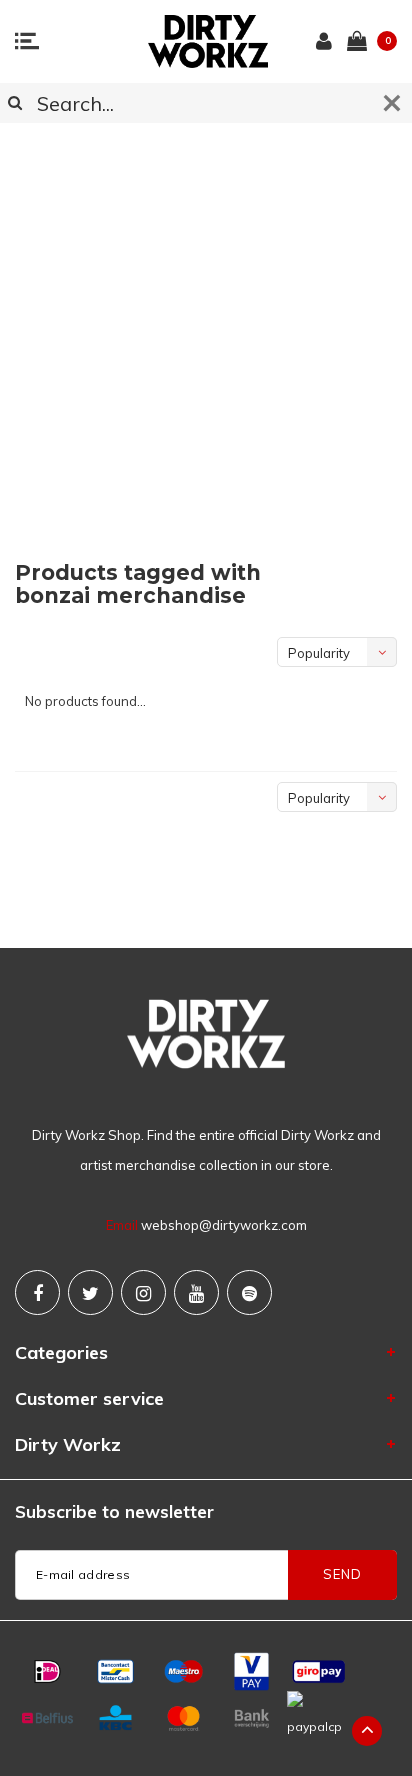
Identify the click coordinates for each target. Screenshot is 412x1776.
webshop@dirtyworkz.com (224, 1225)
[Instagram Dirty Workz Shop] (143, 1292)
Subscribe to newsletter (114, 1511)
